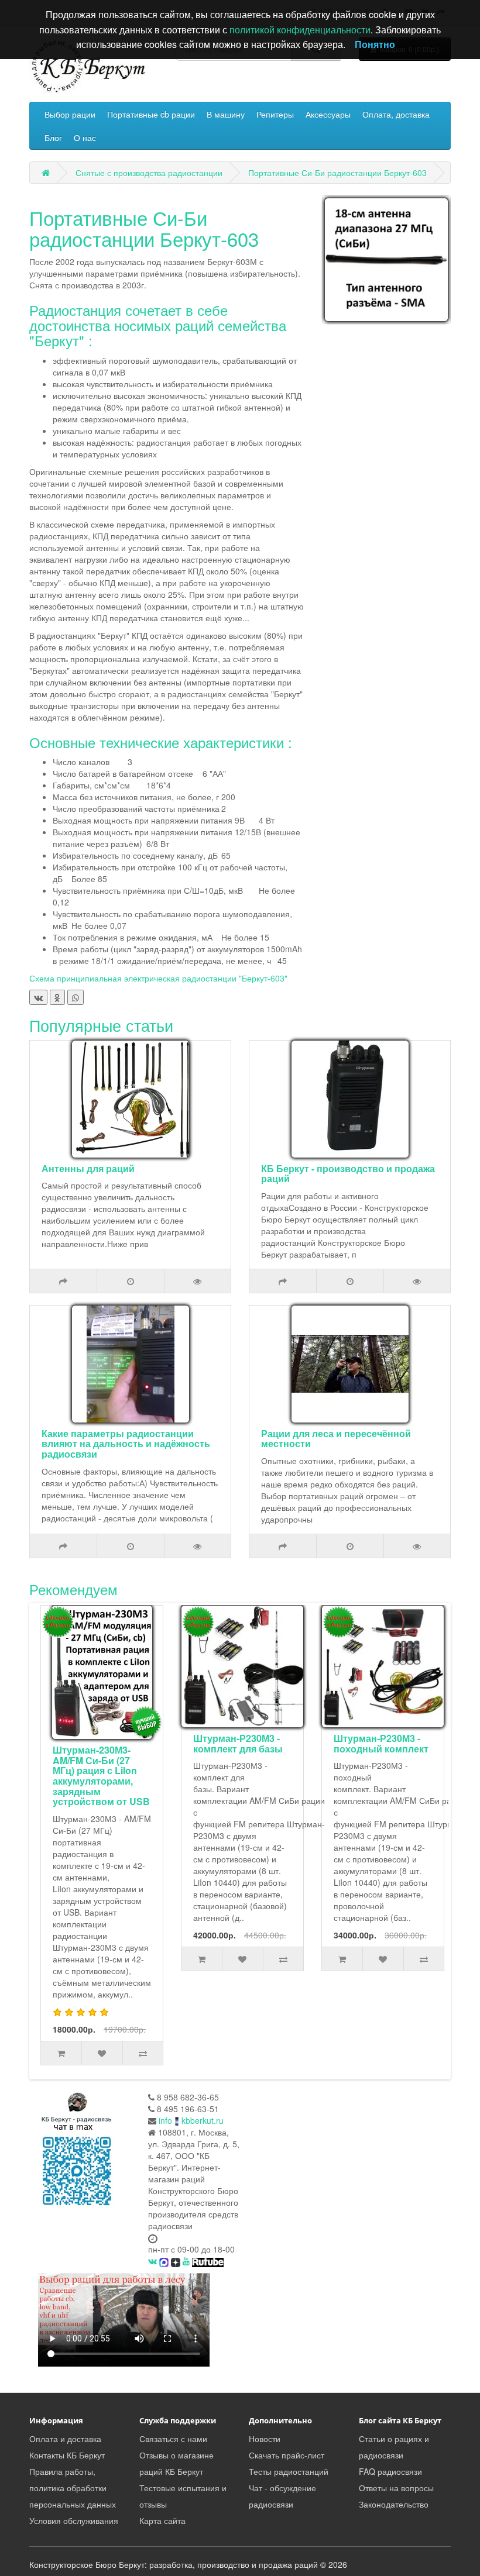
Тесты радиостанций (289, 2471)
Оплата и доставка (65, 2439)
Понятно (375, 44)
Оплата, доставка (396, 114)
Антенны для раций (88, 1168)
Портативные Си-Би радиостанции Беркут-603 (337, 173)
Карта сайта (162, 2520)
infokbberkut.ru (191, 2120)
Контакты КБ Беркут (67, 2455)
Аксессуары (328, 114)
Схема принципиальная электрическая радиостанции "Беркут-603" (158, 978)
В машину (226, 114)
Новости (265, 2439)
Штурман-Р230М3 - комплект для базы (238, 1743)
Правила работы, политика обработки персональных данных (73, 2488)
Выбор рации (70, 114)
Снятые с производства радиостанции (149, 173)
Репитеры (275, 114)
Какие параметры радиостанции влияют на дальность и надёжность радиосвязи (126, 1444)
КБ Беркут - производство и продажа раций (348, 1174)
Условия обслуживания (74, 2520)
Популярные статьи (101, 1025)
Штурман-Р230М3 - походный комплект (381, 1743)
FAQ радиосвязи (390, 2471)
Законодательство (394, 2504)
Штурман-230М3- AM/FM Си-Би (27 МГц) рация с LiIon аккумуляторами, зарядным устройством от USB (101, 1776)
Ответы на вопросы (396, 2488)
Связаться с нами (173, 2439)
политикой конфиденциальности (300, 30)
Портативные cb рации (151, 114)
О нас (85, 137)
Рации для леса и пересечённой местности (336, 1439)
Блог (53, 137)
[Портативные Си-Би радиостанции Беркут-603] (386, 260)
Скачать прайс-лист (287, 2455)
